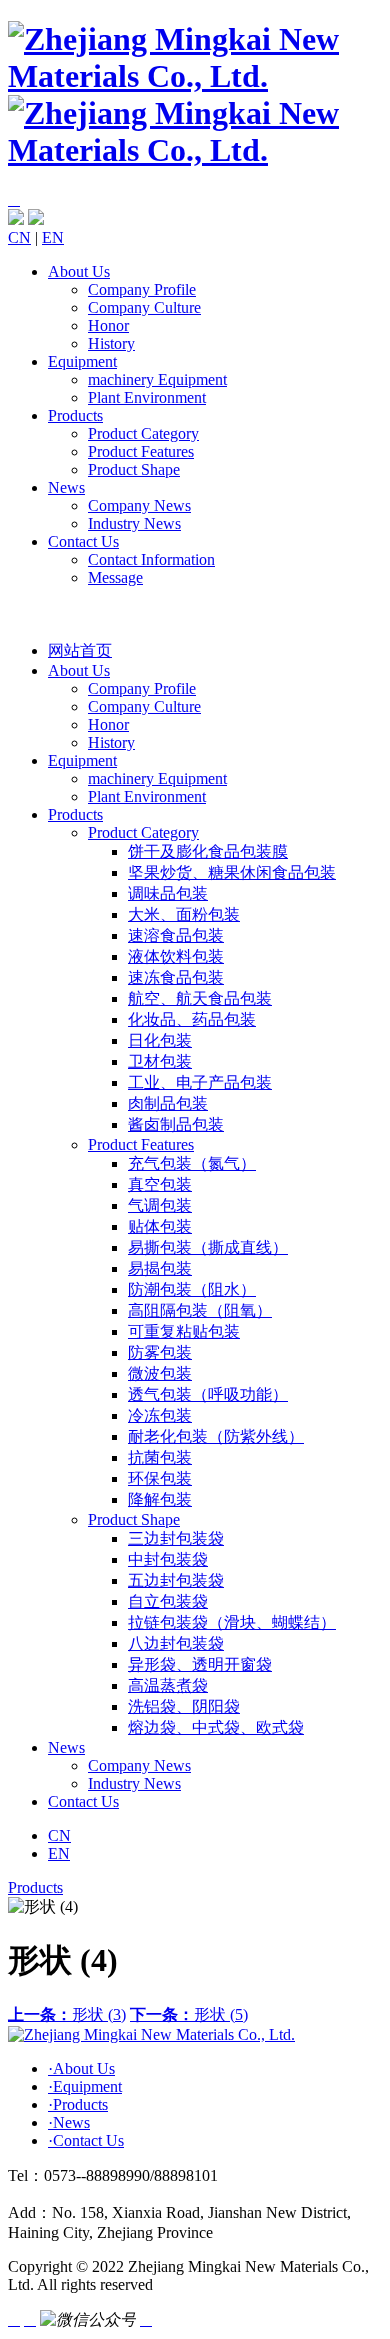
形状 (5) (189, 2014)
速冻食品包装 (176, 977)
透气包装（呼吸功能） (208, 1394)
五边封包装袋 (176, 1580)
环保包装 (160, 1478)
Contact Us (83, 541)
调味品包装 (168, 893)
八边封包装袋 (176, 1643)
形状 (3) (67, 2014)
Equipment (82, 361)
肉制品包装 (168, 1103)
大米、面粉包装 (184, 914)
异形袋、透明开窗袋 (200, 1664)
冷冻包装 (160, 1415)
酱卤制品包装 (176, 1124)
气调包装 (160, 1205)
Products (75, 415)
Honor (108, 325)
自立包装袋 (168, 1601)
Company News (139, 505)
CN (19, 237)
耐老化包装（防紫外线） (216, 1436)
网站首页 (80, 650)
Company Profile (142, 289)
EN (53, 237)
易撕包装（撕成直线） (208, 1247)
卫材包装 (160, 1061)
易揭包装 (160, 1268)
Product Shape (134, 469)
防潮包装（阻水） (192, 1289)
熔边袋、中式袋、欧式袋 (216, 1727)
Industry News (134, 523)
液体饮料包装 (176, 956)
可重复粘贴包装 (184, 1331)
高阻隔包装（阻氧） (200, 1310)
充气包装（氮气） (192, 1163)
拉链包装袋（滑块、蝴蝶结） (232, 1622)
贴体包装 (160, 1226)
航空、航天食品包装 (200, 998)
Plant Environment (147, 397)
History (111, 343)
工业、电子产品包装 (200, 1082)
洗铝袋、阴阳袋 (184, 1706)
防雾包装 (160, 1352)
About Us (79, 271)
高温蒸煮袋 (168, 1685)
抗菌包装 (160, 1457)
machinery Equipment (157, 379)
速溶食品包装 (176, 935)
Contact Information (151, 559)
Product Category (143, 433)
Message (115, 577)
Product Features (141, 451)
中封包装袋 (168, 1559)
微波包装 (160, 1373)
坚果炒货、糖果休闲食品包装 (232, 872)
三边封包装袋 (176, 1538)
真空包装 (160, 1184)
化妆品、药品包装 (192, 1019)
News (66, 487)
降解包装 (160, 1499)
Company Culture (144, 307)
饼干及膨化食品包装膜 (208, 851)
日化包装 (160, 1040)
